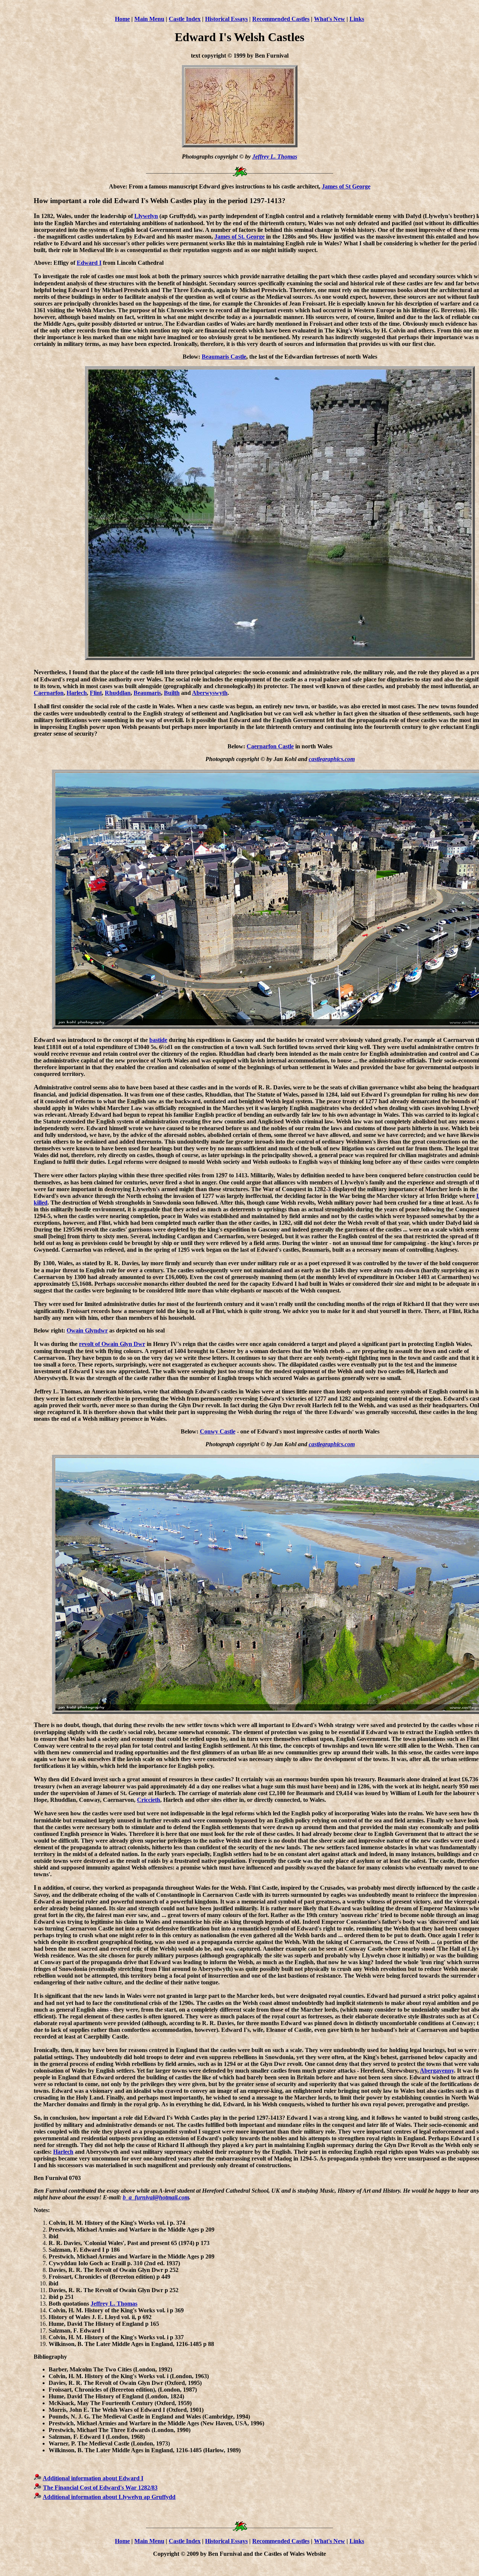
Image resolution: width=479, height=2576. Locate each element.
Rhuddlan (118, 693)
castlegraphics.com (332, 759)
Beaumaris (147, 693)
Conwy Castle (218, 1431)
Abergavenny (437, 2071)
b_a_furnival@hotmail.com (156, 2197)
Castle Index (185, 19)
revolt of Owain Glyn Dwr (112, 1344)
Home (122, 19)
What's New (329, 19)
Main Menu (149, 19)
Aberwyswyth (210, 693)
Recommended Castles (281, 19)
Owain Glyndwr (87, 1330)
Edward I (89, 263)
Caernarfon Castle (270, 746)
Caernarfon (49, 693)
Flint (96, 693)
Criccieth (149, 1800)
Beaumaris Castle (224, 357)
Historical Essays (226, 19)
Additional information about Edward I (93, 2478)
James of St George (346, 186)
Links (357, 19)
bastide (158, 1040)
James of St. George (239, 237)
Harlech (77, 693)
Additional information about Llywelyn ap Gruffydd (109, 2497)
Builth (172, 693)
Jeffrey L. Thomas (275, 157)
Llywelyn (146, 216)
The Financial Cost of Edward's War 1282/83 (100, 2488)
